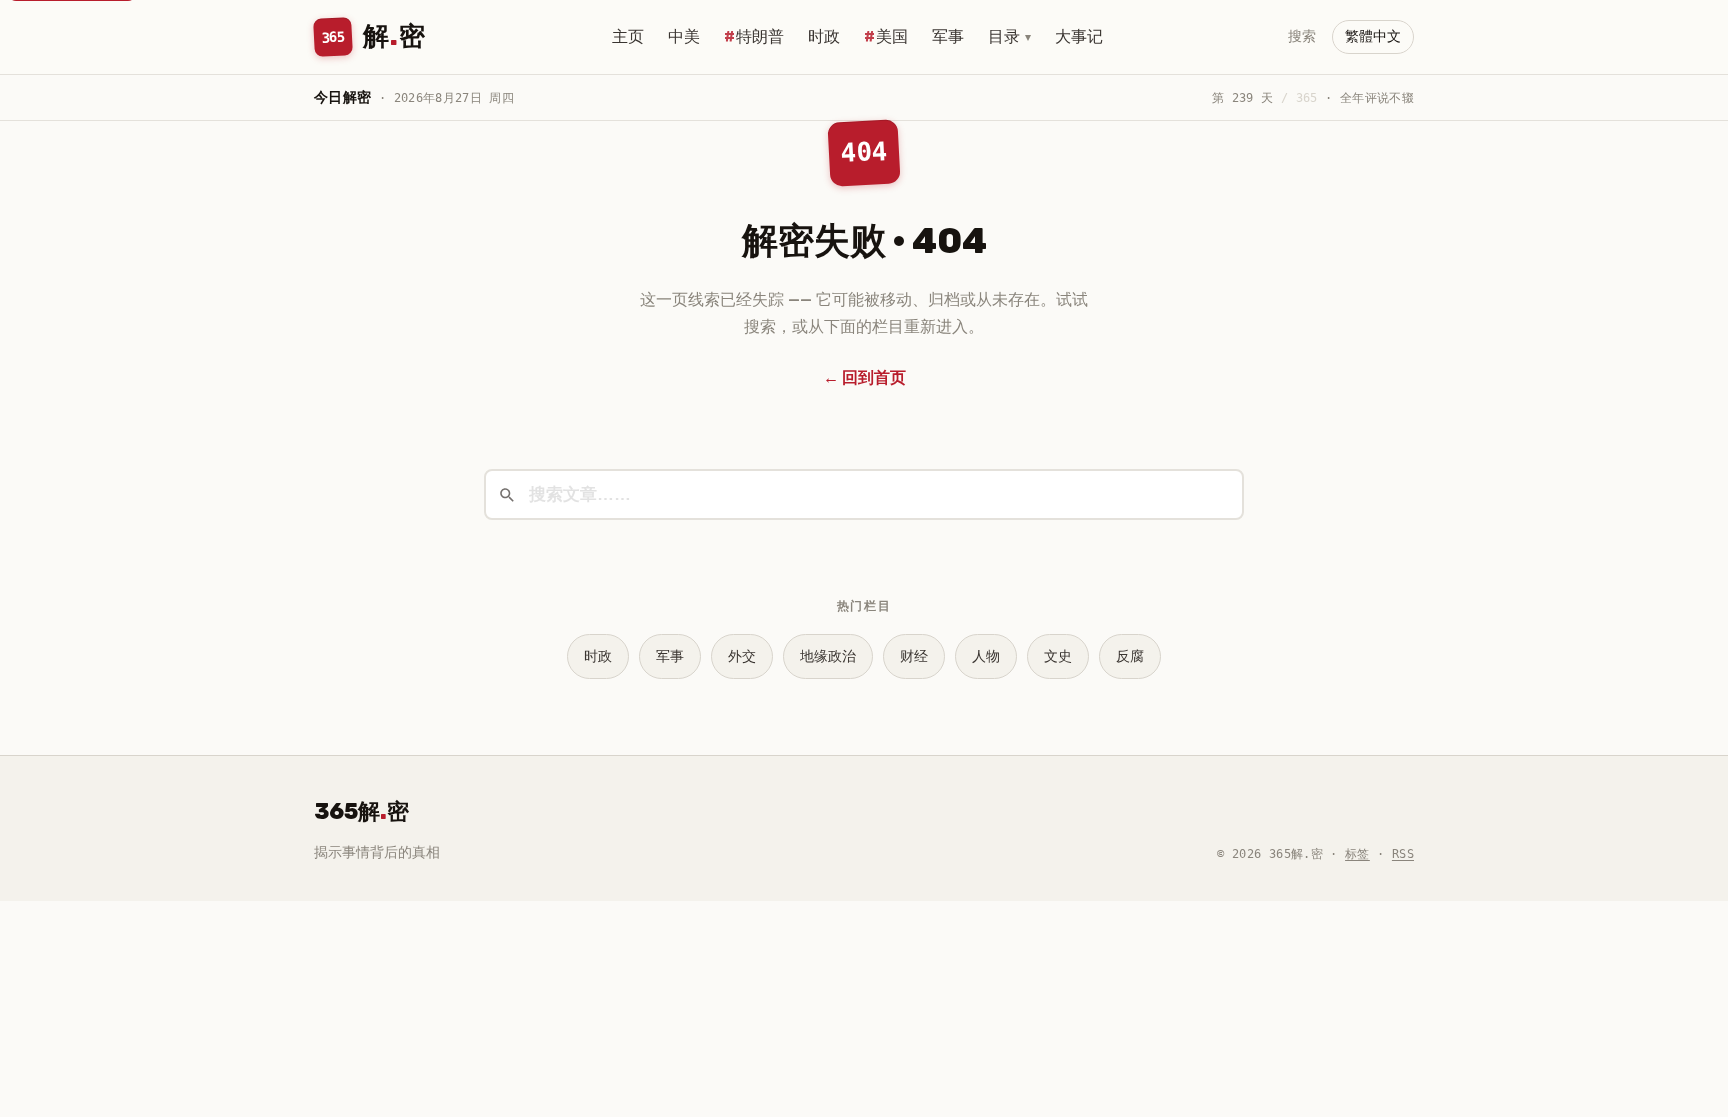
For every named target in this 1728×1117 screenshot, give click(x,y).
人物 (986, 656)
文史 (1058, 656)
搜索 (1302, 36)
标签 (1357, 854)
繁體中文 (1373, 36)
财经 (914, 656)
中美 (684, 36)
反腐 (1130, 656)
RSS (1403, 854)
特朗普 (760, 36)
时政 (824, 36)
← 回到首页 (864, 377)
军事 (948, 36)
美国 (892, 36)
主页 (628, 36)
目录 (1009, 36)
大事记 (1079, 36)
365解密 (361, 811)
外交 (742, 656)
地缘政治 (828, 656)
